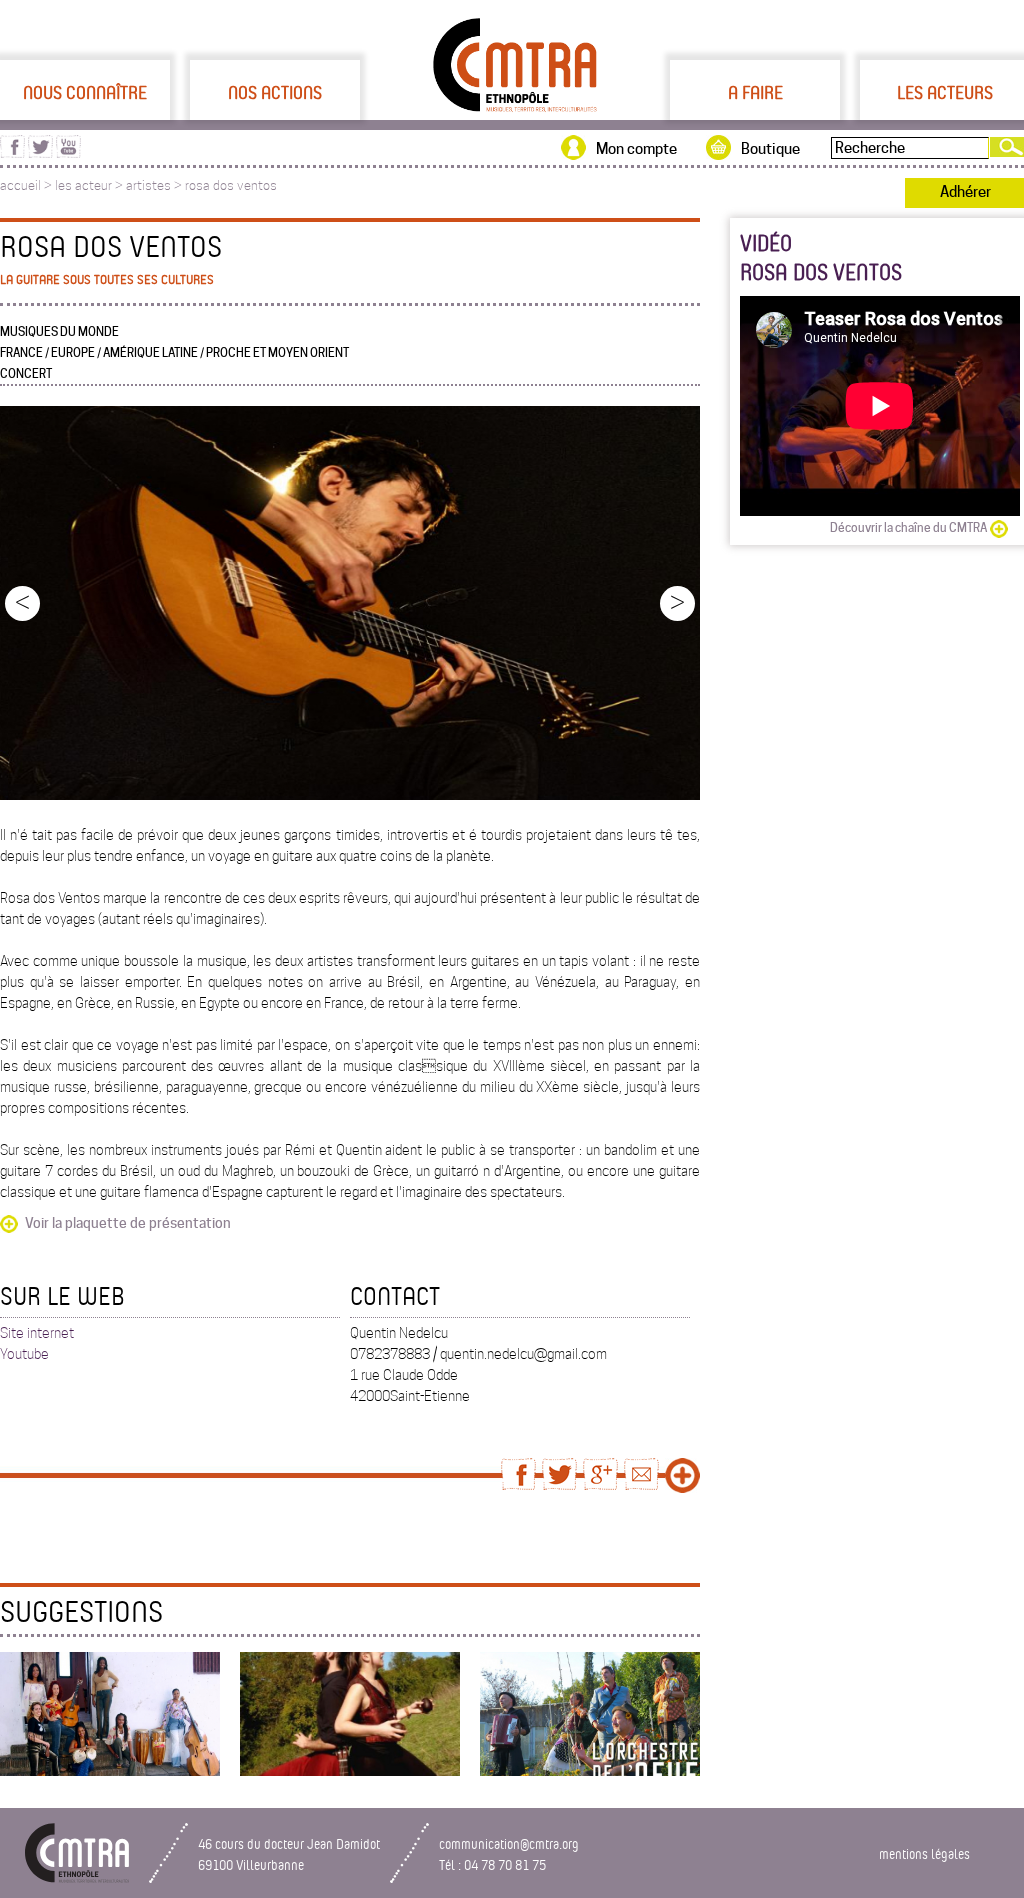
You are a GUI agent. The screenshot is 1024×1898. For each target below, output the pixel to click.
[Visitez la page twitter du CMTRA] (40, 153)
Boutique (770, 149)
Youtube (24, 1354)
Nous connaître (85, 92)
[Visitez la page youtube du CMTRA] (68, 153)
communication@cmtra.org (509, 1843)
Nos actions (275, 92)
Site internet (37, 1333)
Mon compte (636, 149)
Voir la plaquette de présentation (128, 1223)
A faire (755, 92)
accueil (20, 185)
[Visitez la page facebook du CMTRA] (12, 153)
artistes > (155, 185)
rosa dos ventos (231, 185)
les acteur (83, 185)
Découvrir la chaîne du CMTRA (908, 527)
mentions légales (924, 1853)
